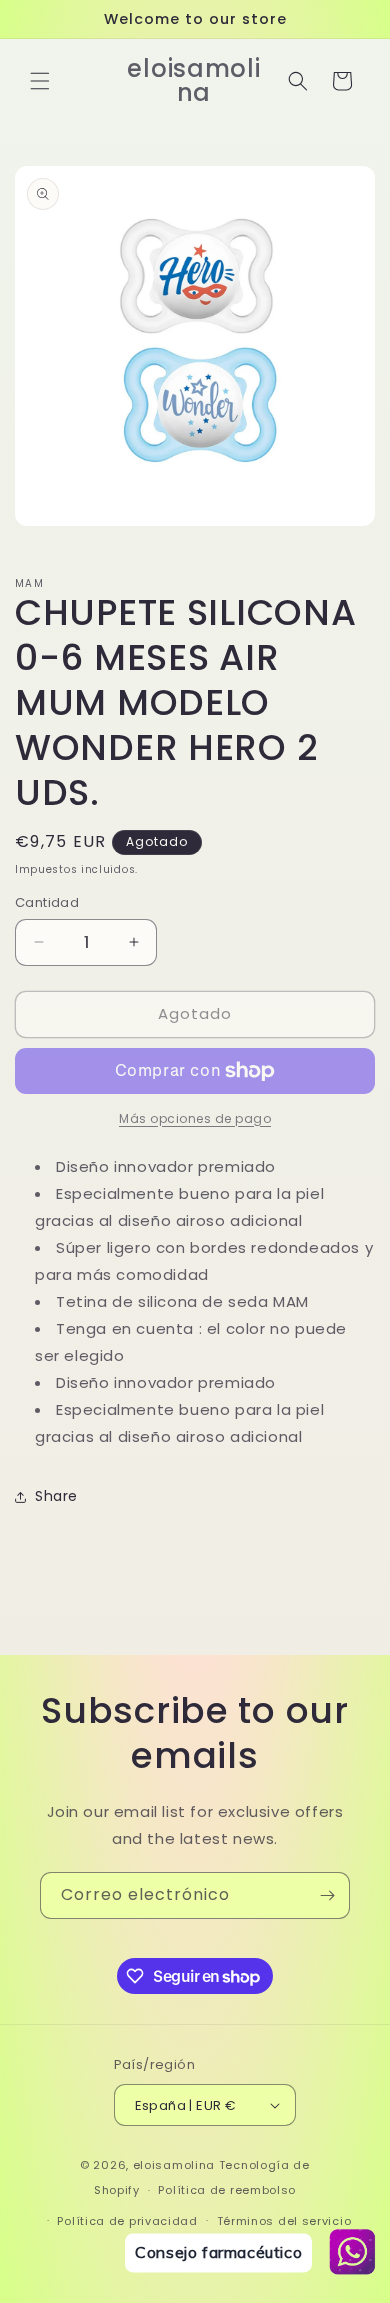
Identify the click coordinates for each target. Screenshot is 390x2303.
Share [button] (56, 1496)
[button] (40, 81)
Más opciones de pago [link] (195, 1118)
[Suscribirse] (327, 1895)
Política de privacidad (127, 2221)
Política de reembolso (227, 2190)
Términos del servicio (284, 2221)
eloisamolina (174, 2165)
